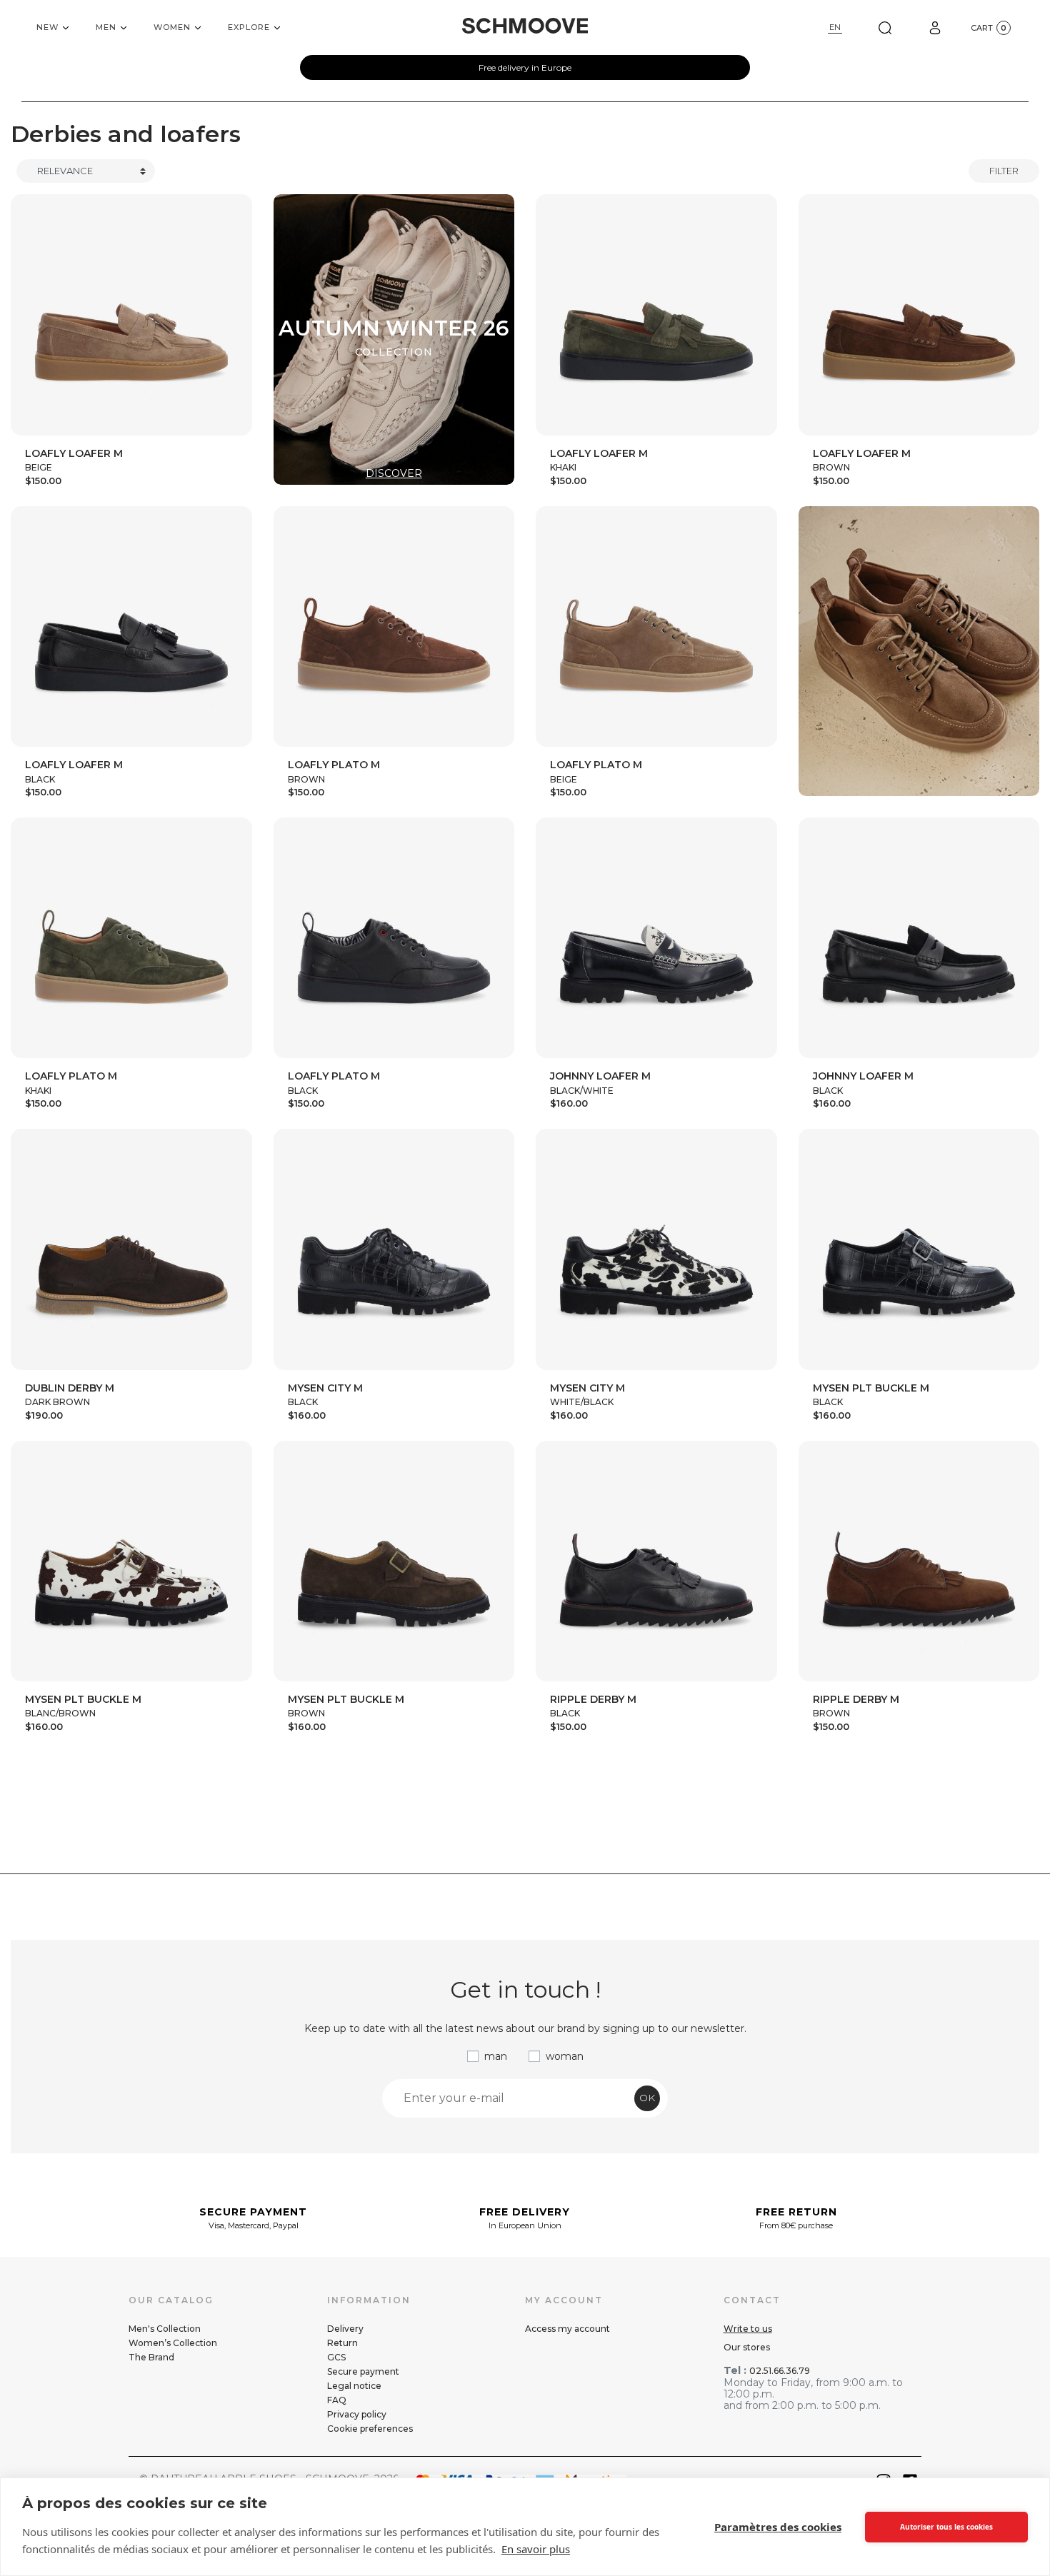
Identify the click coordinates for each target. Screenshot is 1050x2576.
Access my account (567, 2329)
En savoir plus (536, 2549)
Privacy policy (357, 2414)
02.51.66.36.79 (780, 2371)
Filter (1004, 171)
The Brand (151, 2357)
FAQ (337, 2400)
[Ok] (885, 27)
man (496, 2056)
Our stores (747, 2347)
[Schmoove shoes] (525, 26)
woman (565, 2056)
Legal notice (354, 2386)
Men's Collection (165, 2329)
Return (342, 2343)
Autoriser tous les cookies (946, 2527)
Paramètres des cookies (778, 2527)
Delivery (345, 2329)
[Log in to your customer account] (935, 27)
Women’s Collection (173, 2343)
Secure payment (363, 2371)
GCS (336, 2357)
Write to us (748, 2329)
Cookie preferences (370, 2429)
